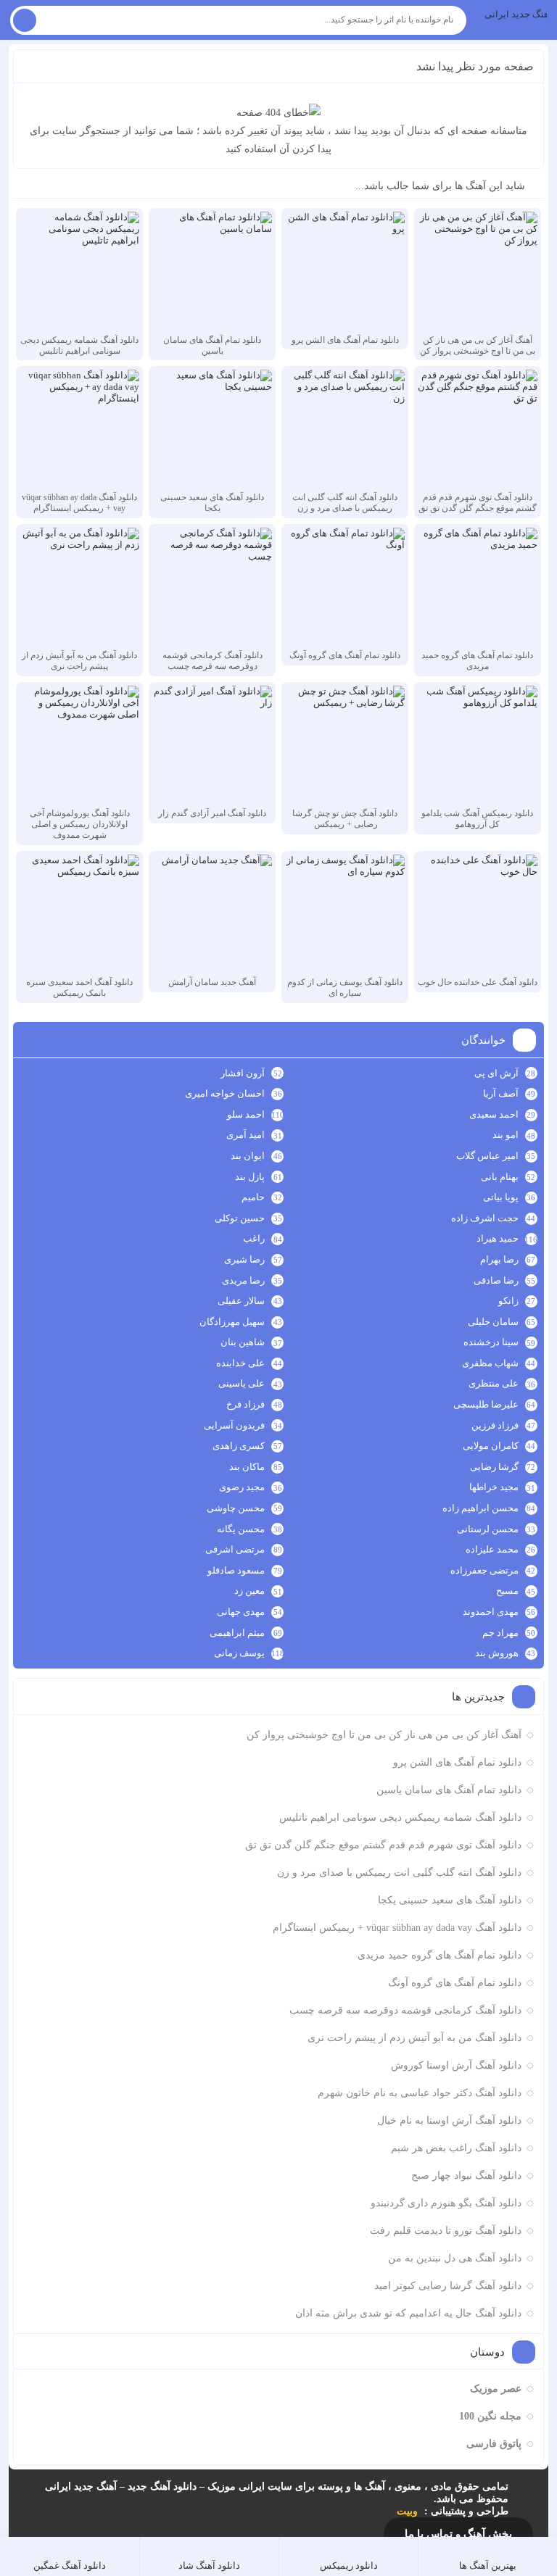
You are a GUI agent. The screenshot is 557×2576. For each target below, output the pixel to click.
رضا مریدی (243, 1280)
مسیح (507, 1591)
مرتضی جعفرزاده (484, 1570)
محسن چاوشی (236, 1508)
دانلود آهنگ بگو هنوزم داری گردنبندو (446, 2203)
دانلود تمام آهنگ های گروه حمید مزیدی (440, 1955)
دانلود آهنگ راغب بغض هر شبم (456, 2148)
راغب (254, 1238)
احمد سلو (246, 1114)
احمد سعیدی (494, 1114)
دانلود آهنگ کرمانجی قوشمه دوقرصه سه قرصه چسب (405, 2010)
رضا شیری (244, 1259)
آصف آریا (501, 1093)
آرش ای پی (496, 1073)
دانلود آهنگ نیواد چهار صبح (466, 2176)
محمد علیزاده (492, 1549)
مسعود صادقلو (236, 1570)
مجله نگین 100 (490, 2416)
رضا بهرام (499, 1259)
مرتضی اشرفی (235, 1549)
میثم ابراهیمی (237, 1633)
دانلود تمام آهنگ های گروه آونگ (455, 1983)
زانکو (508, 1301)
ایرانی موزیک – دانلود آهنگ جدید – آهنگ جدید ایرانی (516, 14)
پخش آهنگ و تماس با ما (458, 2534)
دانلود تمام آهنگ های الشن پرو (457, 1762)
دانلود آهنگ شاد (209, 2565)
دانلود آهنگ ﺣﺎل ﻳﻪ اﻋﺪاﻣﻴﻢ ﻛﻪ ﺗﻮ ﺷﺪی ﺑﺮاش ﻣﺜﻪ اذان (408, 2313)
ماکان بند (247, 1467)
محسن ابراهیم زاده (480, 1508)
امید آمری (246, 1135)
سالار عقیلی (241, 1301)
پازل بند (250, 1177)
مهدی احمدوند (491, 1612)
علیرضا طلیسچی (486, 1404)
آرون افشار (243, 1073)
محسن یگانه (241, 1529)
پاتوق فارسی (494, 2444)
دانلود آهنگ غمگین (70, 2565)
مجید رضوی (242, 1487)
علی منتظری (494, 1383)
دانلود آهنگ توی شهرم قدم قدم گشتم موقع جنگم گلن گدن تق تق (383, 1845)
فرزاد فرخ (246, 1404)
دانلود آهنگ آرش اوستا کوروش (456, 2065)
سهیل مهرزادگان (232, 1322)
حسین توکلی (240, 1218)
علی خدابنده (240, 1363)
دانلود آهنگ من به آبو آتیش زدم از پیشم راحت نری (414, 2038)
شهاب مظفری (490, 1363)
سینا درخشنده (491, 1342)
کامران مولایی (491, 1446)
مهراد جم (500, 1633)
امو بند (506, 1135)
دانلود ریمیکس (349, 2565)
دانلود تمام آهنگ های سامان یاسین (449, 1790)
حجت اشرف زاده (485, 1218)
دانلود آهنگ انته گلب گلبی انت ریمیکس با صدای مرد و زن (399, 1873)
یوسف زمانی (239, 1653)
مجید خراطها (494, 1487)
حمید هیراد (498, 1238)
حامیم (253, 1197)
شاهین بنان (243, 1342)
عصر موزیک (496, 2389)
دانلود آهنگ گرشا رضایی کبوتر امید (448, 2286)
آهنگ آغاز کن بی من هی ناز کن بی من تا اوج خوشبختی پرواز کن (384, 1735)
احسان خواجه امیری (225, 1093)
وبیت (407, 2511)
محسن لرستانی (488, 1529)
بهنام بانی (500, 1177)
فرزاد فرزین (495, 1425)
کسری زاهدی (239, 1446)
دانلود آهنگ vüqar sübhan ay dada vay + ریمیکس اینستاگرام (397, 1928)
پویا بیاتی (501, 1197)
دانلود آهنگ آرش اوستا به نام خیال (449, 2120)
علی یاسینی (242, 1383)
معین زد (249, 1591)
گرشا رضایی (494, 1467)
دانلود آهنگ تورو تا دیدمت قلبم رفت (446, 2231)
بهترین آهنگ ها (488, 2565)
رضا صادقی (496, 1280)
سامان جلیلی (493, 1322)
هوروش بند (497, 1653)
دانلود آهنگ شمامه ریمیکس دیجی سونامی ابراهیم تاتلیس (400, 1817)
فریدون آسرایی (234, 1425)
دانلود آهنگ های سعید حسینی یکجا (450, 1900)
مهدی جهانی (241, 1612)
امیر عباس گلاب (487, 1156)
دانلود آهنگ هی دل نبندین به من (455, 2258)
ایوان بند (248, 1156)
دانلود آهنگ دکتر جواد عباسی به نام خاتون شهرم (420, 2093)
